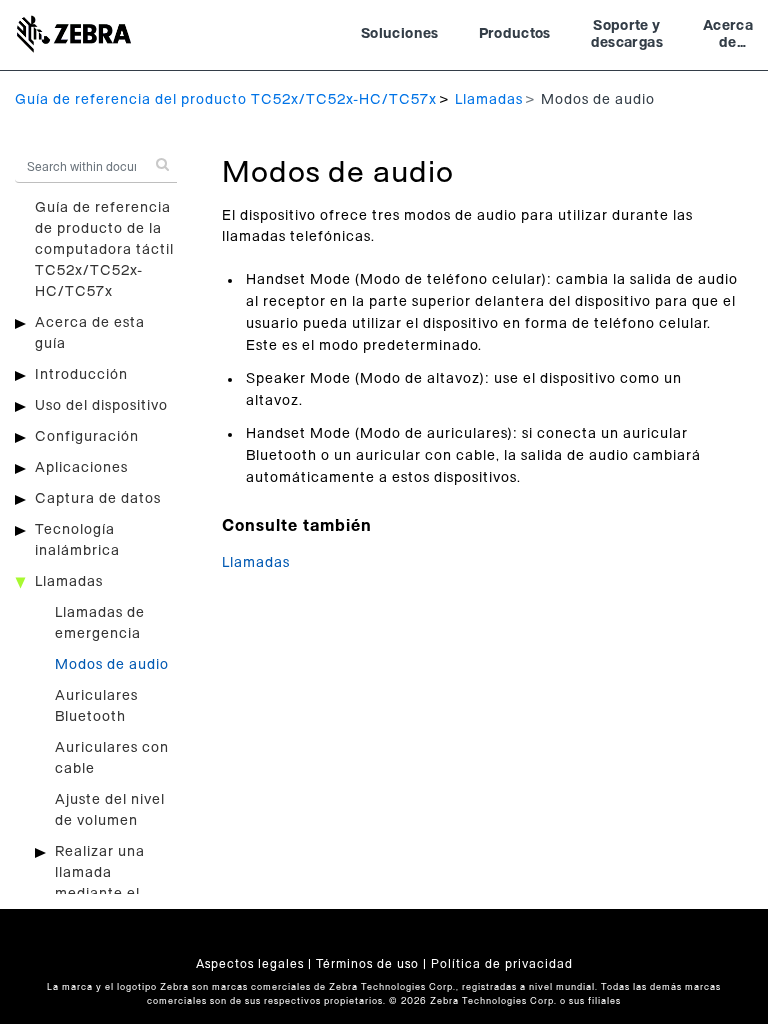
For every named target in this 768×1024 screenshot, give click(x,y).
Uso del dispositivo (101, 406)
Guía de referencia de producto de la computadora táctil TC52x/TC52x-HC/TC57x (104, 250)
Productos (515, 34)
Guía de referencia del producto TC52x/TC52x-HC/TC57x (226, 100)
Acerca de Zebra (728, 37)
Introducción (81, 375)
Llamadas (489, 100)
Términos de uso (367, 964)
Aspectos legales (250, 964)
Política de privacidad (502, 964)
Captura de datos (98, 499)
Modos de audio (112, 665)
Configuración (87, 437)
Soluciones (400, 34)
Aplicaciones (81, 468)
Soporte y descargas (627, 35)
